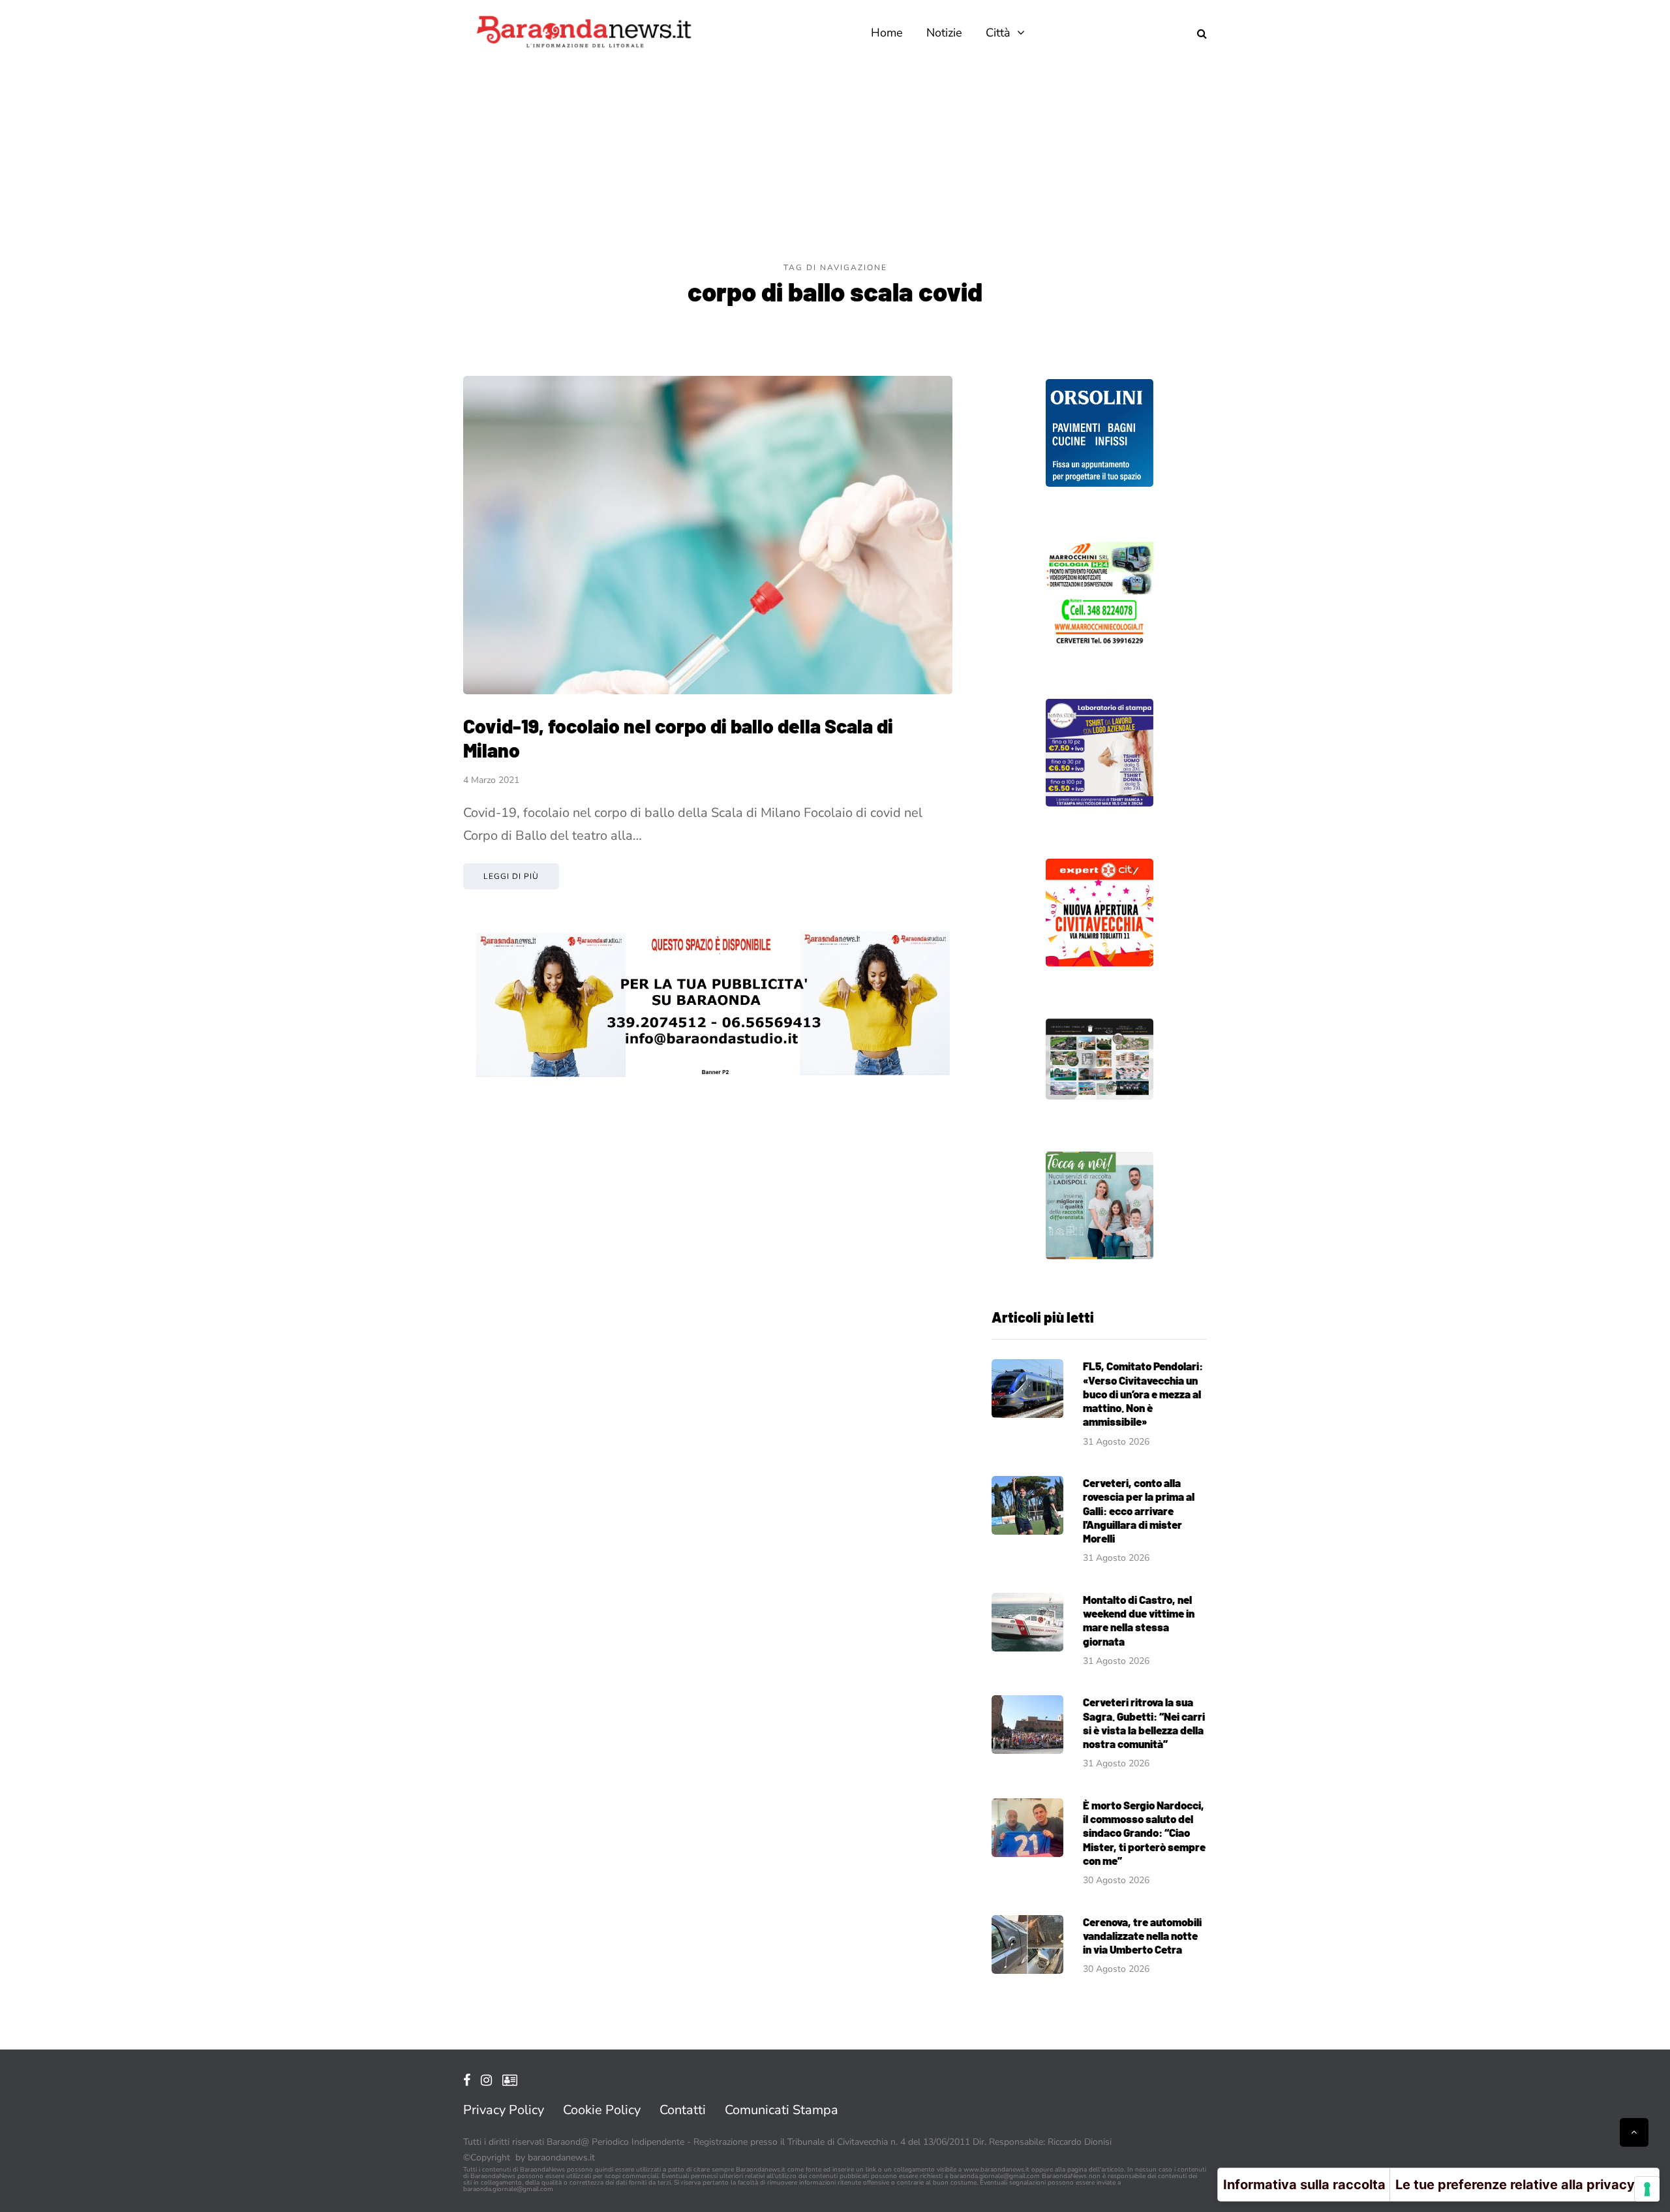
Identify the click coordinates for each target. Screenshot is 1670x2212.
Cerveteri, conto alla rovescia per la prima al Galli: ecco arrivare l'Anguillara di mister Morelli (1139, 1510)
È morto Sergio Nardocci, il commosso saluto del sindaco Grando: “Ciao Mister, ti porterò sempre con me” (1144, 1833)
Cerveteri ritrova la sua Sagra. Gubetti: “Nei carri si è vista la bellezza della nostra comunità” (1144, 1723)
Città (998, 33)
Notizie (944, 33)
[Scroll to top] (1634, 2132)
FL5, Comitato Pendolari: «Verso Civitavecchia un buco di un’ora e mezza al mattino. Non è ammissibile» (1143, 1393)
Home (887, 33)
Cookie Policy (602, 2110)
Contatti (683, 2110)
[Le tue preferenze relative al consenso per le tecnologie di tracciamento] (1647, 2189)
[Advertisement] (835, 163)
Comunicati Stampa (782, 2110)
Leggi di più (511, 876)
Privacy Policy (504, 2110)
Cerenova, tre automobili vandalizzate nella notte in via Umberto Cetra (1142, 1936)
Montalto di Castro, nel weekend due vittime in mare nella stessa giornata (1139, 1620)
